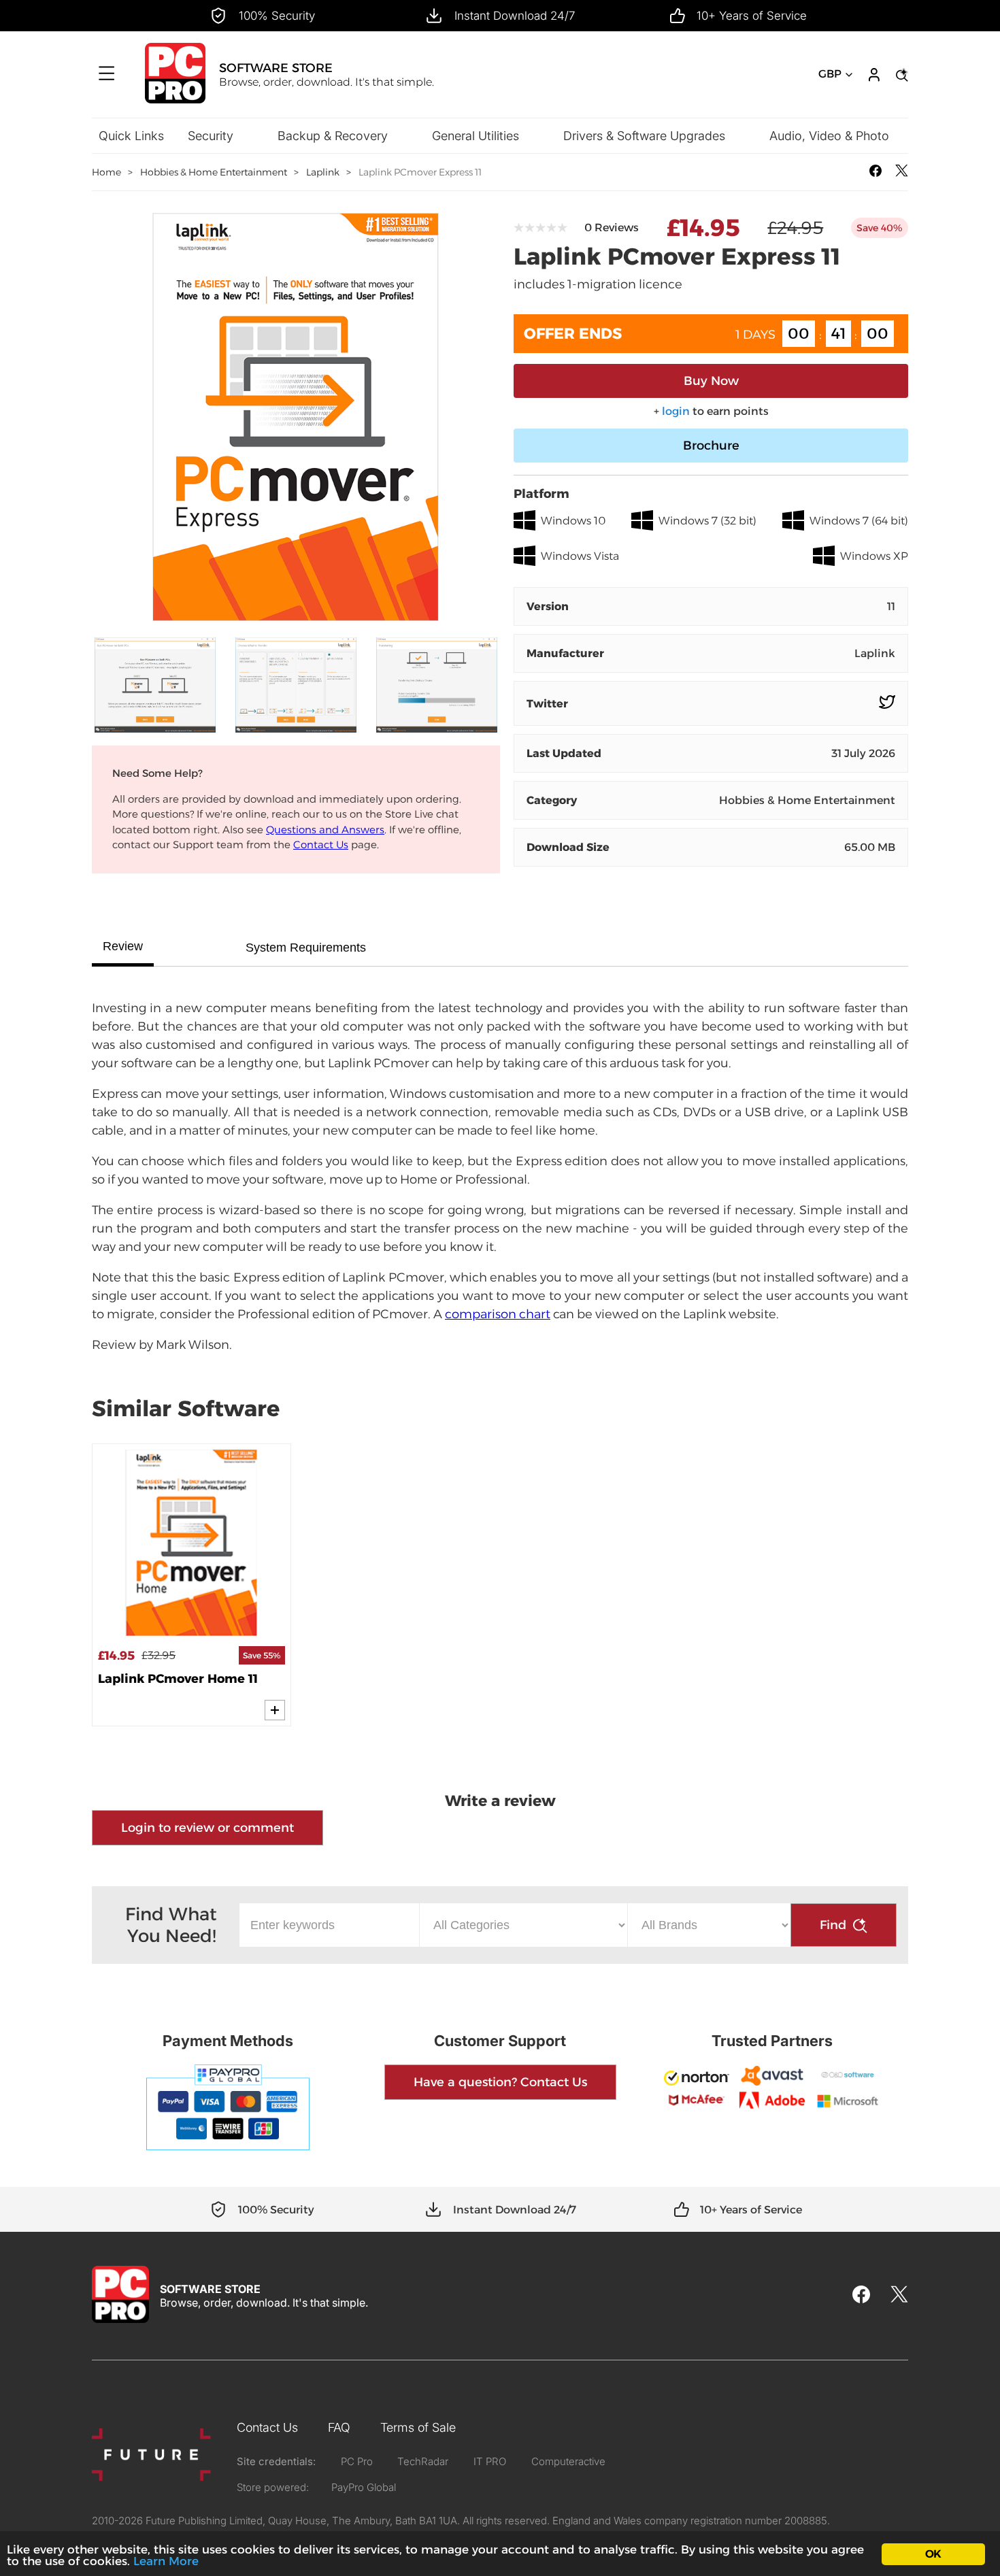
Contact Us (321, 844)
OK (933, 2554)
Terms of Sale (418, 2427)
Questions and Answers (325, 830)
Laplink (323, 172)
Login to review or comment (207, 1828)
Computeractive (568, 2461)
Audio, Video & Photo (829, 136)
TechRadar (423, 2461)
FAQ (339, 2427)
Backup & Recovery (333, 136)
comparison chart (498, 1314)
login (676, 411)
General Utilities (476, 136)
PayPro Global (364, 2487)
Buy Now (711, 381)
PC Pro (357, 2461)
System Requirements (306, 948)
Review (123, 946)
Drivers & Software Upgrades (644, 136)
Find (833, 1925)
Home (106, 172)
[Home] (175, 100)
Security (211, 136)
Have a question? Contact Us (500, 2082)
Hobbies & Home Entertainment (214, 172)
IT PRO (490, 2461)
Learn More (166, 2561)
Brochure (711, 446)
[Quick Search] (900, 75)
